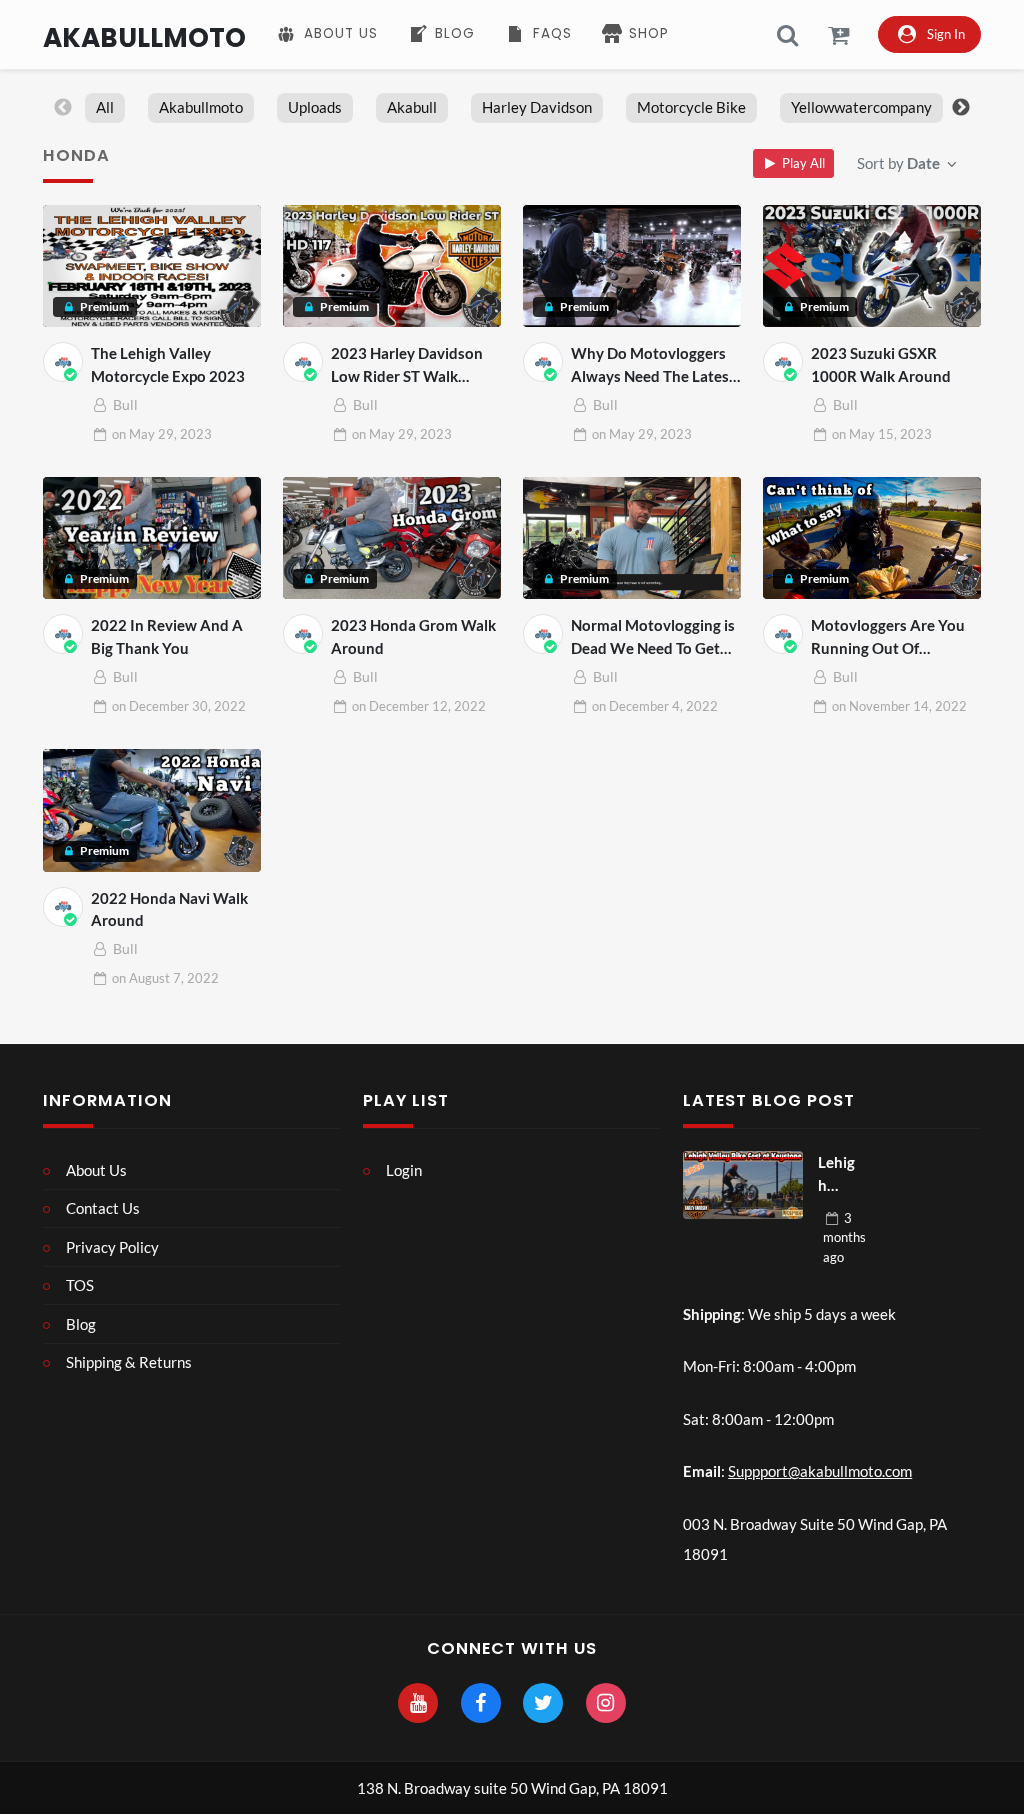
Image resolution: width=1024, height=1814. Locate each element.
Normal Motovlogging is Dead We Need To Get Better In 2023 (653, 637)
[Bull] (63, 362)
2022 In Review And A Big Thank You (167, 636)
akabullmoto (201, 107)
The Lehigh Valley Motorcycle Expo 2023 (168, 364)
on (162, 434)
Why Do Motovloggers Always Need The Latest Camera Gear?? (653, 365)
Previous (63, 108)
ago (844, 1237)
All (105, 107)
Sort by (898, 163)
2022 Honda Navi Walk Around (169, 909)
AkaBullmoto (144, 37)
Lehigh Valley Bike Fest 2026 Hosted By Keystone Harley (839, 1174)
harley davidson (537, 107)
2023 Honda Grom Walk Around (413, 636)
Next (961, 108)
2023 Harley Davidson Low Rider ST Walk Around (407, 365)
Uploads (315, 107)
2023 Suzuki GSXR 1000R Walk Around (881, 364)
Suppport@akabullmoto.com (820, 1471)
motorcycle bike (691, 107)
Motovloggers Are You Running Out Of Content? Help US (888, 637)
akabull (412, 107)
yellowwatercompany (861, 107)
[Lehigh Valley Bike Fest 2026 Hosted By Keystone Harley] (743, 1185)
